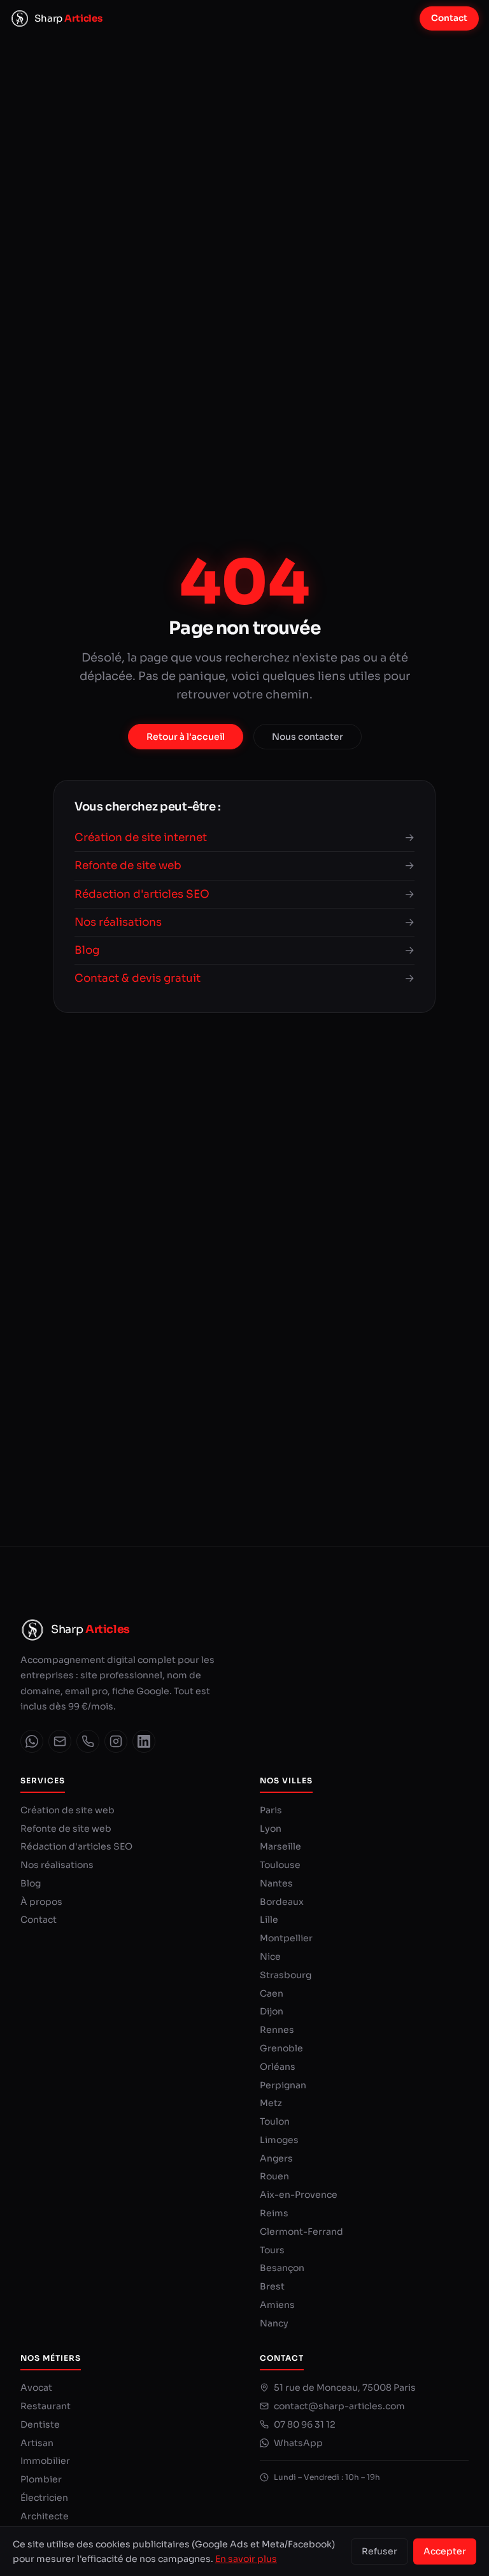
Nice (270, 1957)
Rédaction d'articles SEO (76, 1846)
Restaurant (46, 2406)
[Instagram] (116, 1741)
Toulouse (280, 1865)
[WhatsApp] (32, 1741)
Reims (274, 2213)
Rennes (277, 2030)
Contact (449, 18)
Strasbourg (286, 1975)
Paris (271, 1810)
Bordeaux (282, 1902)
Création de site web (67, 1810)
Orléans (278, 2067)
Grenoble (281, 2048)
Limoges (279, 2140)
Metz (271, 2103)
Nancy (274, 2323)
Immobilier (45, 2461)
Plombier (41, 2479)
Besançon (282, 2268)
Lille (269, 1920)
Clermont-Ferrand (301, 2232)
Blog (31, 1883)
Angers (276, 2158)
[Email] (60, 1741)
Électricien (44, 2498)
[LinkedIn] (144, 1741)
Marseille (280, 1846)
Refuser (379, 2551)
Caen (272, 1993)
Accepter (445, 2551)
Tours (272, 2250)
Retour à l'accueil (186, 737)
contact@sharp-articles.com (339, 2406)
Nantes (276, 1883)
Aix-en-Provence (299, 2195)
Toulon (275, 2121)
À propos (41, 1902)
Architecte (45, 2516)
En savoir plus (246, 2559)
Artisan (37, 2443)
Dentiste (40, 2424)
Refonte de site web (66, 1829)
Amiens (277, 2305)
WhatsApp (298, 2443)
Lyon (271, 1829)
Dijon (272, 2011)
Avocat (36, 2388)
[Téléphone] (88, 1741)
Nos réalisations (57, 1865)
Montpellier (286, 1938)
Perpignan (283, 2085)
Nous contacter (308, 737)
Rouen (274, 2176)
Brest (272, 2286)
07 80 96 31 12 (305, 2424)
